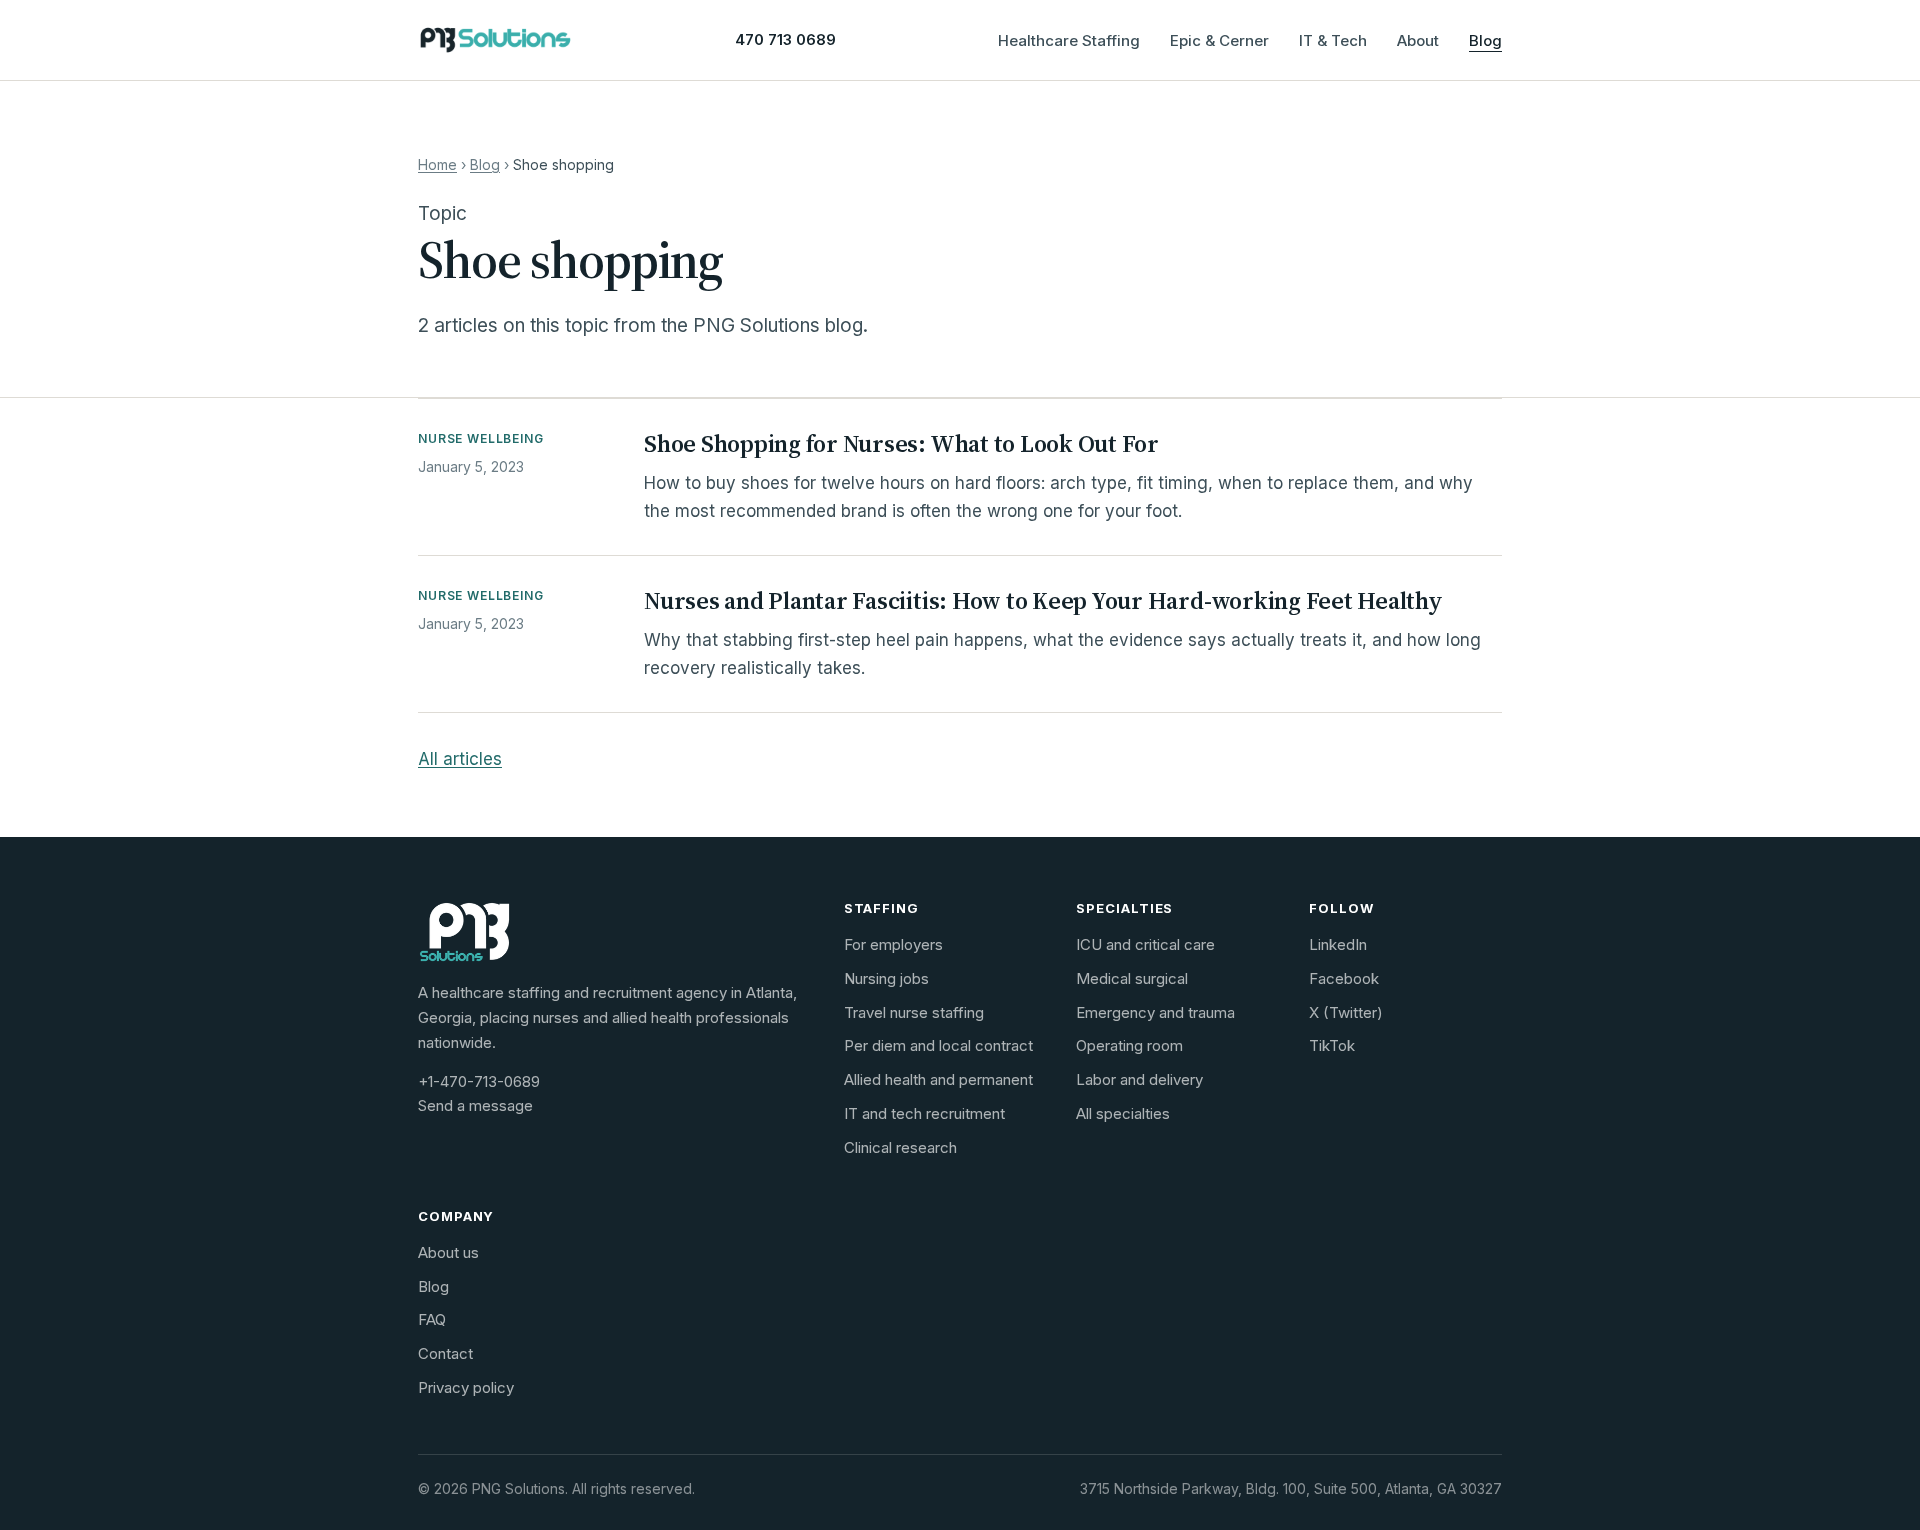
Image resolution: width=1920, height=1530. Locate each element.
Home (437, 164)
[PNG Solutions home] (495, 40)
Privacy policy (466, 1387)
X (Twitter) (1346, 1012)
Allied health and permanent (938, 1079)
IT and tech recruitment (924, 1113)
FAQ (432, 1319)
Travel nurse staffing (914, 1012)
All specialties (1123, 1113)
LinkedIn (1338, 944)
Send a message (475, 1105)
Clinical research (900, 1147)
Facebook (1344, 978)
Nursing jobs (886, 978)
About (1418, 40)
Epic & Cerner (1219, 40)
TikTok (1332, 1045)
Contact (445, 1353)
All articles (460, 759)
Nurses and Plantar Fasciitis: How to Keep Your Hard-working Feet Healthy (1043, 600)
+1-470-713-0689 (479, 1081)
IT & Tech (1333, 40)
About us (448, 1252)
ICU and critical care (1145, 944)
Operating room (1129, 1045)
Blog (1485, 40)
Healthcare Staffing (1069, 40)
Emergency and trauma (1155, 1012)
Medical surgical (1132, 978)
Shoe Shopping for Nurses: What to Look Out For (901, 443)
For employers (893, 944)
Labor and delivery (1139, 1079)
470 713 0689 (785, 39)
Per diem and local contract (938, 1045)
